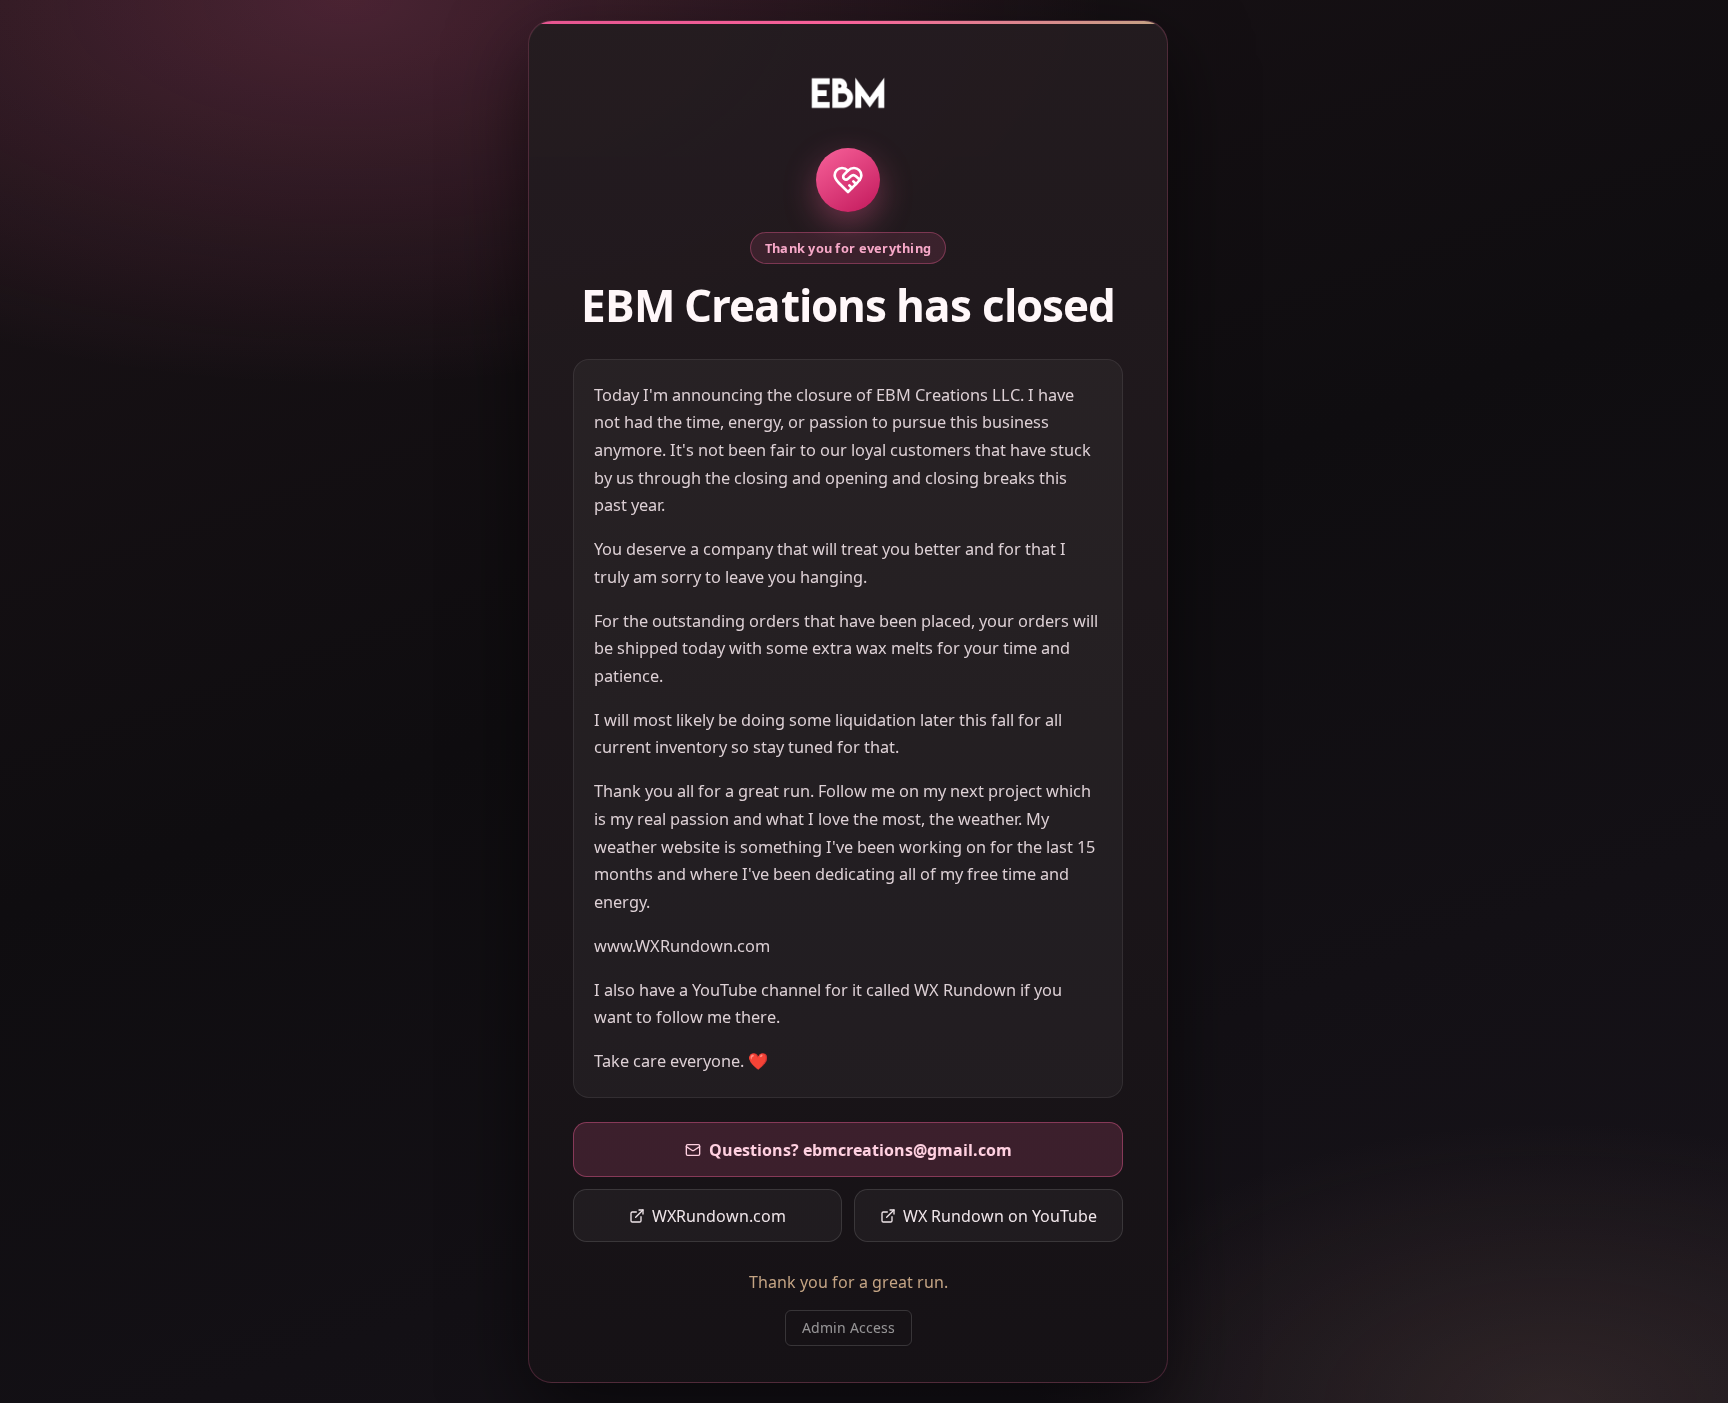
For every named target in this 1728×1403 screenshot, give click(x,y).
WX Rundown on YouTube (1000, 1216)
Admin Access (848, 1327)
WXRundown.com (719, 1216)
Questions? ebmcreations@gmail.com (860, 1150)
